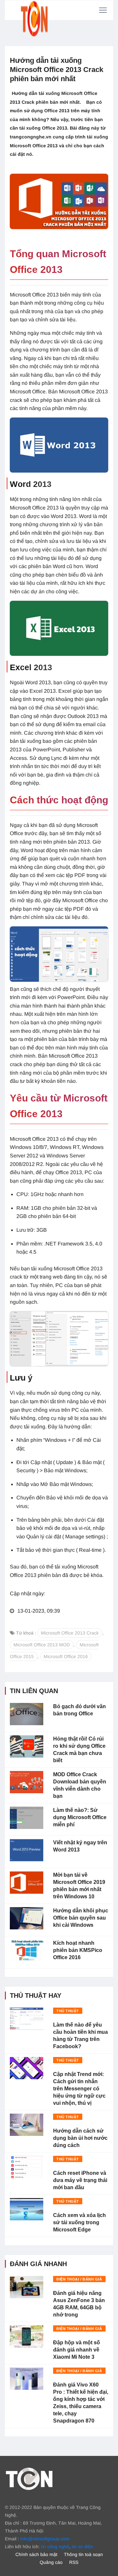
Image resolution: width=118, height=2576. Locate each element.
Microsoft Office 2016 (66, 1656)
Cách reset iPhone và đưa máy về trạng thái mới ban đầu (80, 2180)
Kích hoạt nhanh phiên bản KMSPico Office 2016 (78, 1950)
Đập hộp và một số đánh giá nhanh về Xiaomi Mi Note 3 (77, 2350)
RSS (74, 2562)
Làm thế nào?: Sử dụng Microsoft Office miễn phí (80, 1817)
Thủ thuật (68, 2011)
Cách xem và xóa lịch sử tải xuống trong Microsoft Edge (79, 2222)
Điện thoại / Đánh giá (79, 2279)
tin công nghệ (55, 2547)
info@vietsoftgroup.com (45, 2539)
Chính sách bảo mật (36, 2554)
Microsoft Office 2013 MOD (42, 1645)
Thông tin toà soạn (83, 2554)
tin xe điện (82, 2547)
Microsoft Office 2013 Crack (70, 1633)
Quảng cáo (51, 2562)
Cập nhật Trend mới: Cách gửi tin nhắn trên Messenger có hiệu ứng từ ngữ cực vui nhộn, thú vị (79, 2089)
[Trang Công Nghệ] (29, 2478)
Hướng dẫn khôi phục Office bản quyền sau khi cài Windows (81, 1918)
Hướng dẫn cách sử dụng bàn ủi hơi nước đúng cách (80, 2138)
